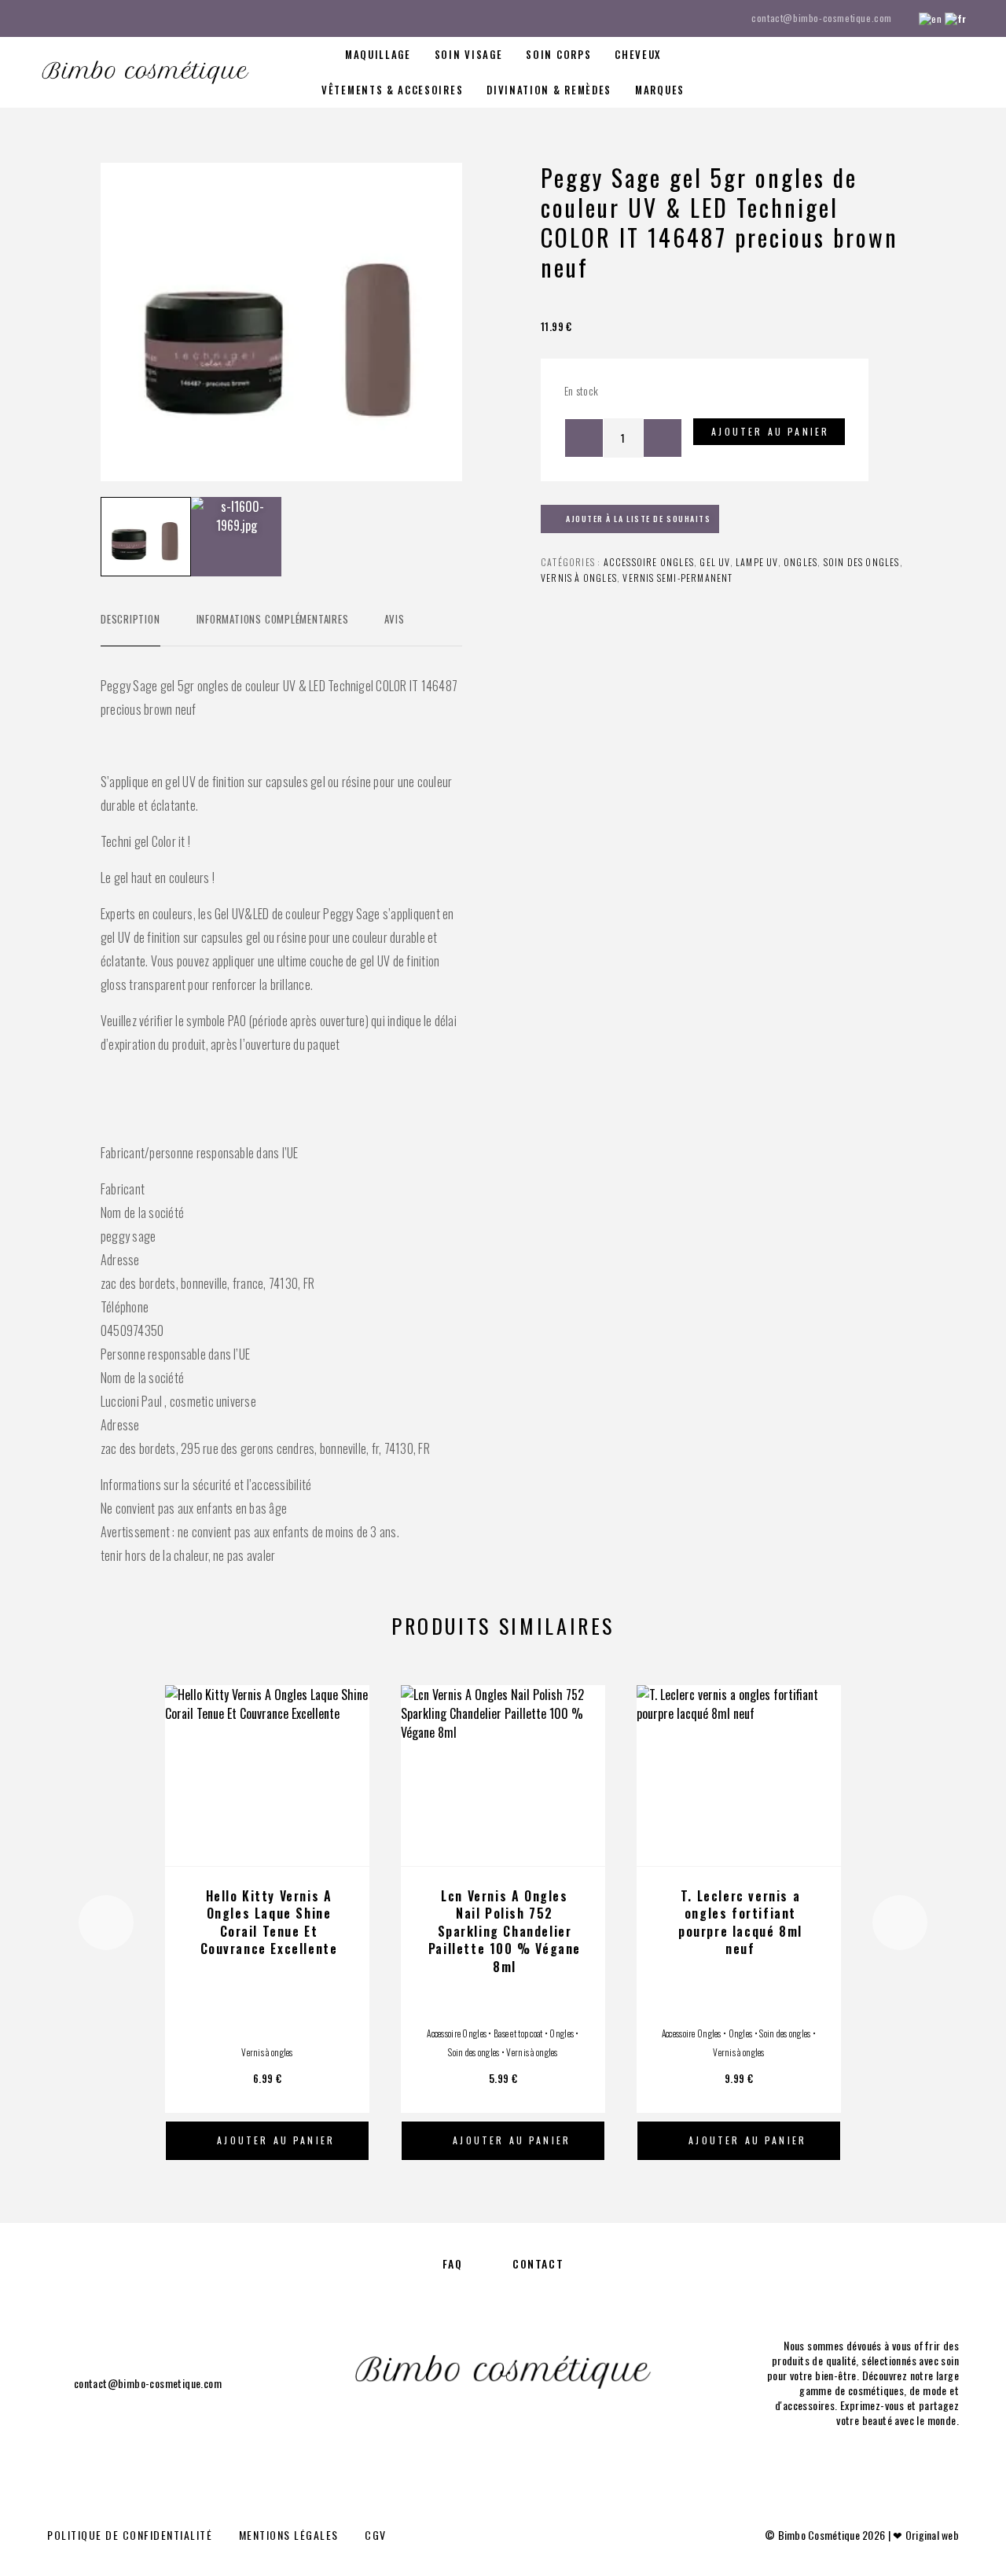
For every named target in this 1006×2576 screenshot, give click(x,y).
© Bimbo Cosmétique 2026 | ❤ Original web (862, 2535)
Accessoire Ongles (649, 562)
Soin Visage (469, 55)
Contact (538, 2263)
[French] (956, 18)
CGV (376, 2535)
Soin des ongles (862, 562)
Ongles (800, 562)
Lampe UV (757, 562)
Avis (394, 619)
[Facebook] (44, 18)
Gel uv (714, 562)
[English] (930, 18)
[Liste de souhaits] (925, 71)
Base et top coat (518, 2033)
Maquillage (378, 55)
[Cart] (961, 70)
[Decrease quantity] (584, 438)
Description (130, 619)
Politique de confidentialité (130, 2535)
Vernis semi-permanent (677, 578)
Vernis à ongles (579, 578)
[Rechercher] (855, 73)
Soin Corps (558, 55)
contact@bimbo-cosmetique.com (822, 18)
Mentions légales (289, 2535)
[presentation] (106, 1923)
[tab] (130, 629)
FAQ (453, 2263)
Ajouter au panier (770, 431)
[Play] (146, 537)
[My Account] (890, 73)
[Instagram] (74, 18)
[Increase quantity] (663, 438)
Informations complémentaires (273, 619)
